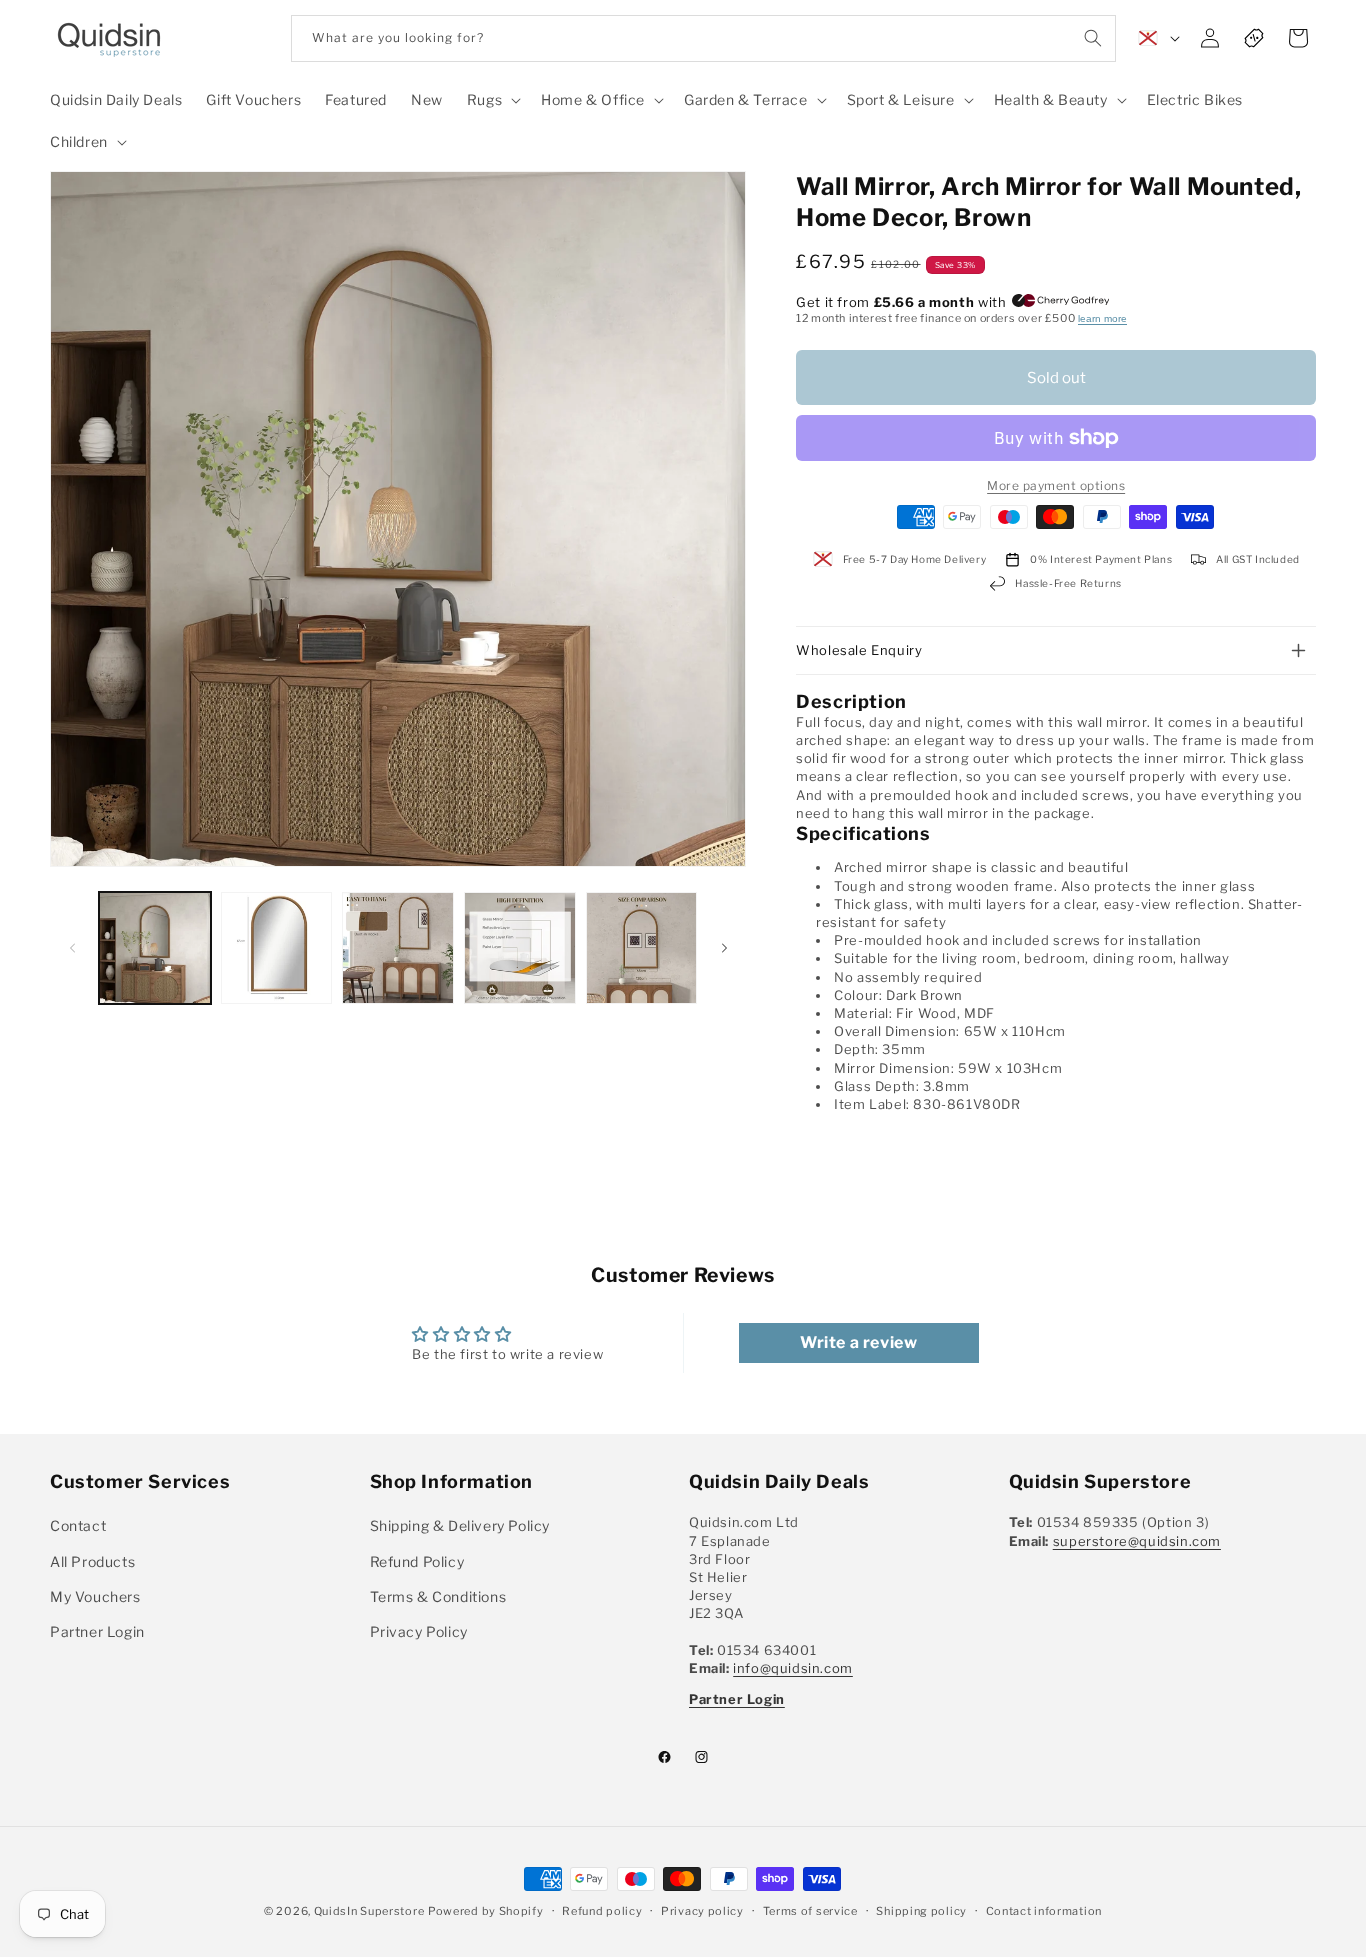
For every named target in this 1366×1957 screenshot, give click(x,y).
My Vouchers (95, 1596)
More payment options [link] (1056, 485)
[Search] (1093, 38)
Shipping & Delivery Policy (460, 1526)
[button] (492, 100)
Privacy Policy (419, 1631)
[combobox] (703, 38)
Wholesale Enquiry (859, 650)
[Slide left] (72, 948)
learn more (1102, 318)
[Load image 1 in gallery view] (155, 948)
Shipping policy (921, 1910)
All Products (92, 1561)
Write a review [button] (858, 1342)
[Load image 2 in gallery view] (277, 948)
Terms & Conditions (438, 1596)
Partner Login (97, 1631)
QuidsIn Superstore (369, 1911)
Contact (78, 1526)
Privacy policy (702, 1910)
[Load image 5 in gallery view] (642, 948)
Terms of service (810, 1910)
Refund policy (602, 1910)
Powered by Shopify (486, 1911)
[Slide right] (724, 948)
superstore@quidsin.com (1137, 1541)
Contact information (1044, 1910)
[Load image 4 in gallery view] (520, 948)
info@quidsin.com (793, 1668)
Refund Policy (417, 1561)
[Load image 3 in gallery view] (398, 948)
